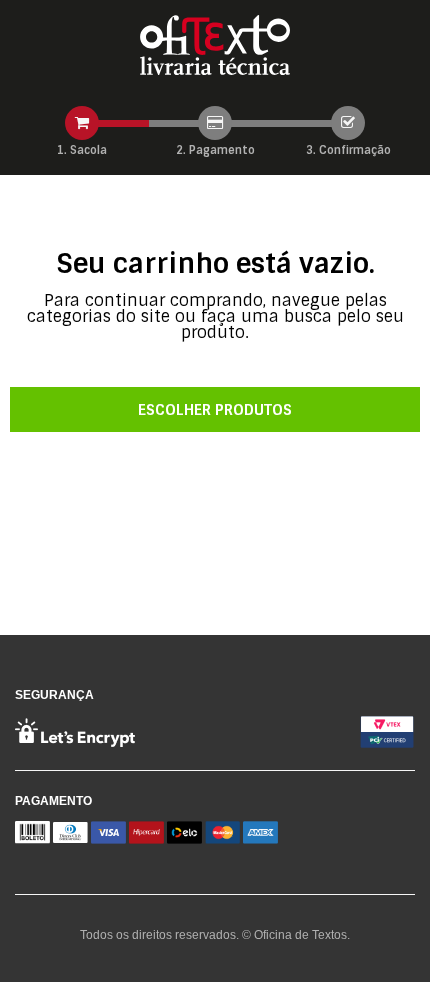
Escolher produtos (215, 410)
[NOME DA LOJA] (215, 45)
